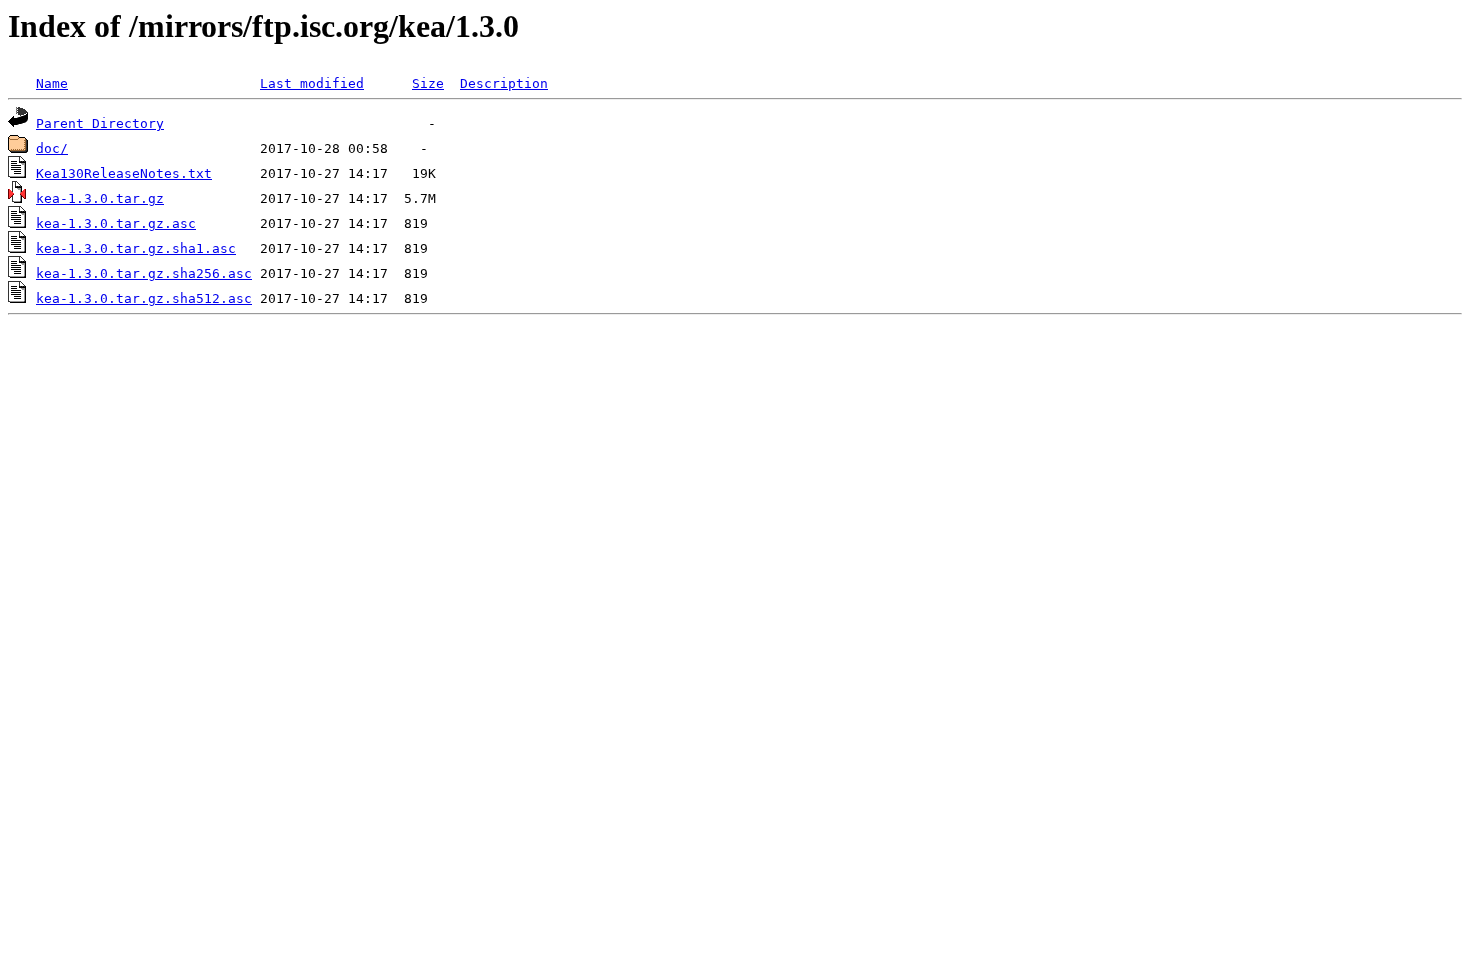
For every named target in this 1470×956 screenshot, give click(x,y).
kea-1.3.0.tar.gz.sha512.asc (144, 298)
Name (52, 83)
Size (428, 83)
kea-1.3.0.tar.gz (100, 198)
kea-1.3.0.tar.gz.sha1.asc (136, 248)
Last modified (312, 83)
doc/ (52, 148)
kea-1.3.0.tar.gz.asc (116, 223)
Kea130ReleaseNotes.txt (124, 173)
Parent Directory (100, 123)
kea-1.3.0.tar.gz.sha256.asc (144, 273)
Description (504, 83)
